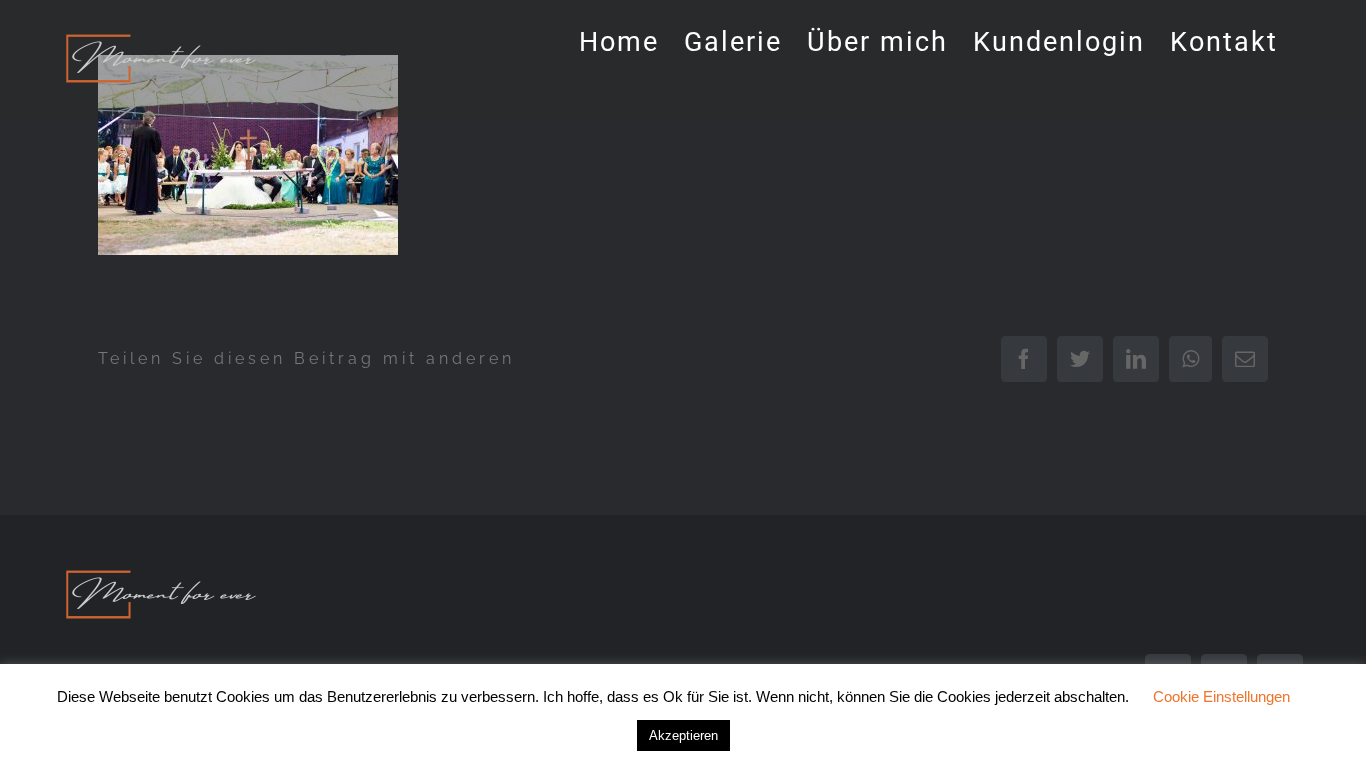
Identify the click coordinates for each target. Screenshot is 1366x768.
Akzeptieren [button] (683, 735)
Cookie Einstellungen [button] (1221, 696)
